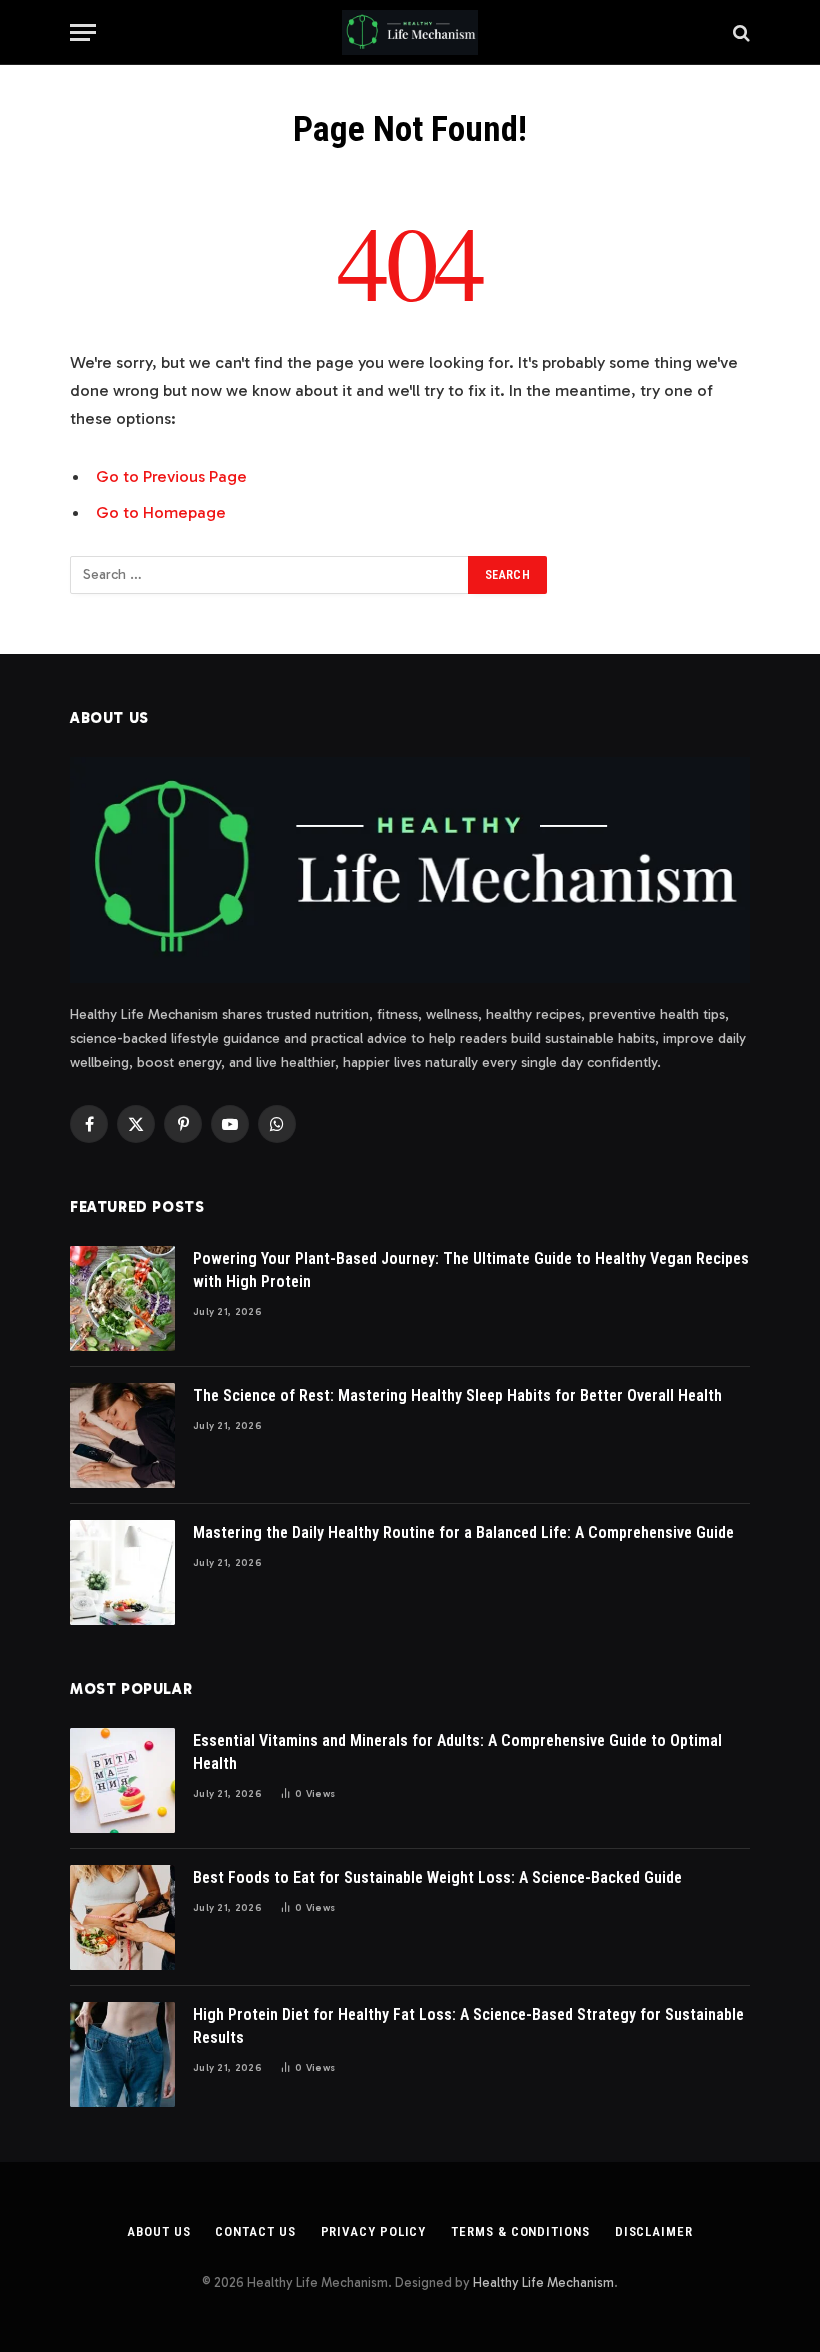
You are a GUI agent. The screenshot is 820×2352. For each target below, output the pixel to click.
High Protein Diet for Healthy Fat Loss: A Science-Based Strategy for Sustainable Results (468, 2026)
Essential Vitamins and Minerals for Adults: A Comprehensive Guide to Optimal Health (457, 1752)
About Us (158, 2231)
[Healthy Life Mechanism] (409, 32)
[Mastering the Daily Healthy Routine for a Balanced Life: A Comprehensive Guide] (122, 1572)
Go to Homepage (161, 512)
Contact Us (255, 2231)
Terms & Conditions (520, 2231)
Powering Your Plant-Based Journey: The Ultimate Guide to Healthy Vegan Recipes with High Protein (471, 1270)
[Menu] (83, 32)
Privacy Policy (374, 2231)
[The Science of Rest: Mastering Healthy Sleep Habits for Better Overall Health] (122, 1435)
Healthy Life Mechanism (543, 2282)
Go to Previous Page (171, 476)
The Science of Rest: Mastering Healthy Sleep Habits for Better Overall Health (457, 1395)
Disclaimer (654, 2231)
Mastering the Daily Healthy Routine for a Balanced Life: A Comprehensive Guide (463, 1532)
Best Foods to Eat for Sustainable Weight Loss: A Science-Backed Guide (437, 1877)
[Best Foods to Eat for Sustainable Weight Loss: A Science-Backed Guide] (122, 1917)
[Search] (739, 32)
